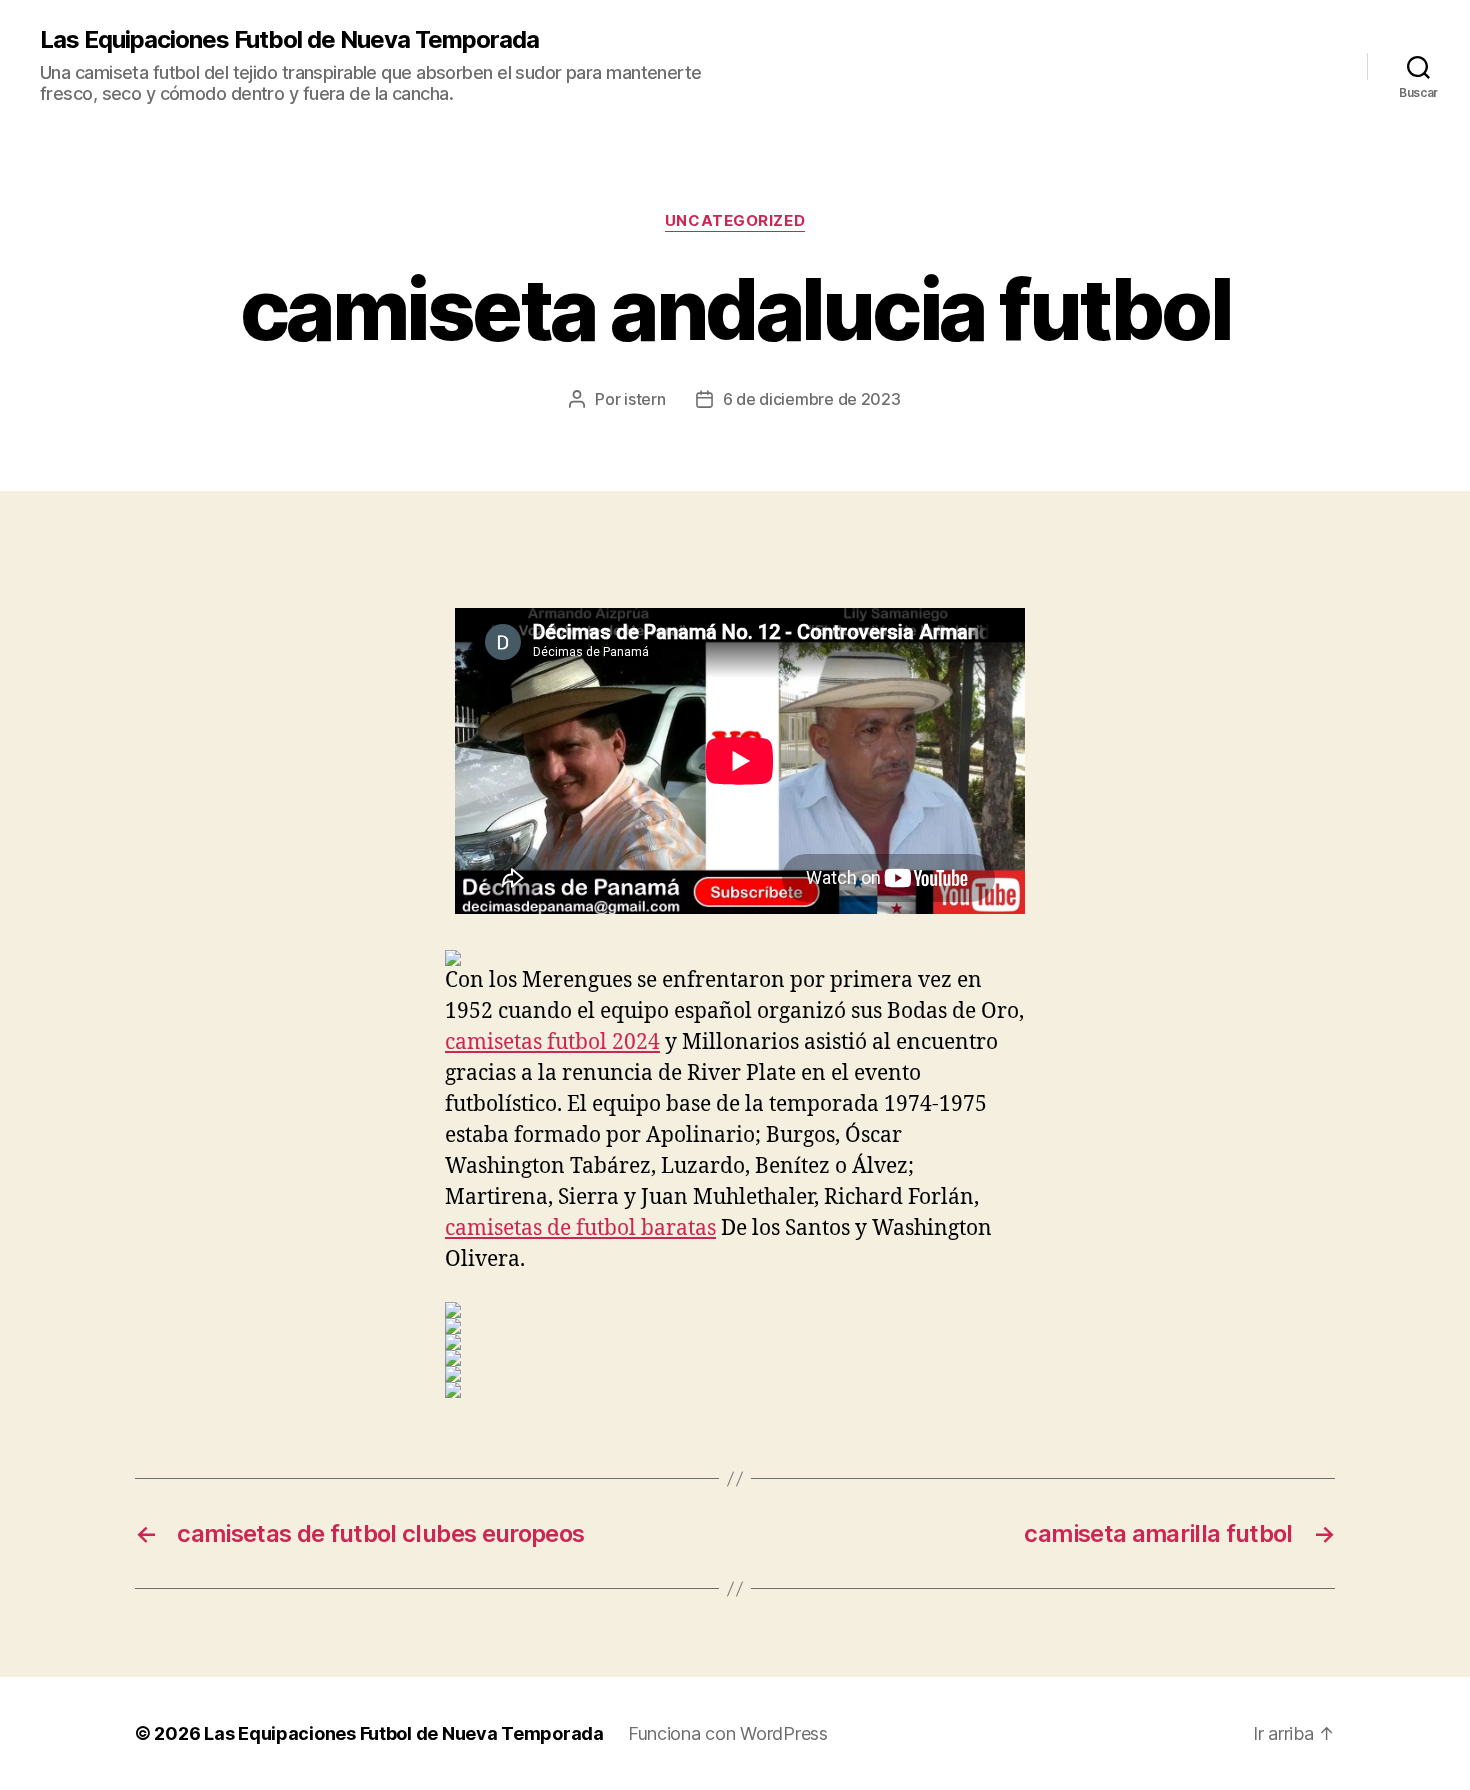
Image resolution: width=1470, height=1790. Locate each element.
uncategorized (735, 221)
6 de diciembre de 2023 (812, 399)
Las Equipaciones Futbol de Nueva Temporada (289, 40)
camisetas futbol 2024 (552, 1042)
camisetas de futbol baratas (580, 1228)
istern (644, 399)
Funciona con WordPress (728, 1733)
